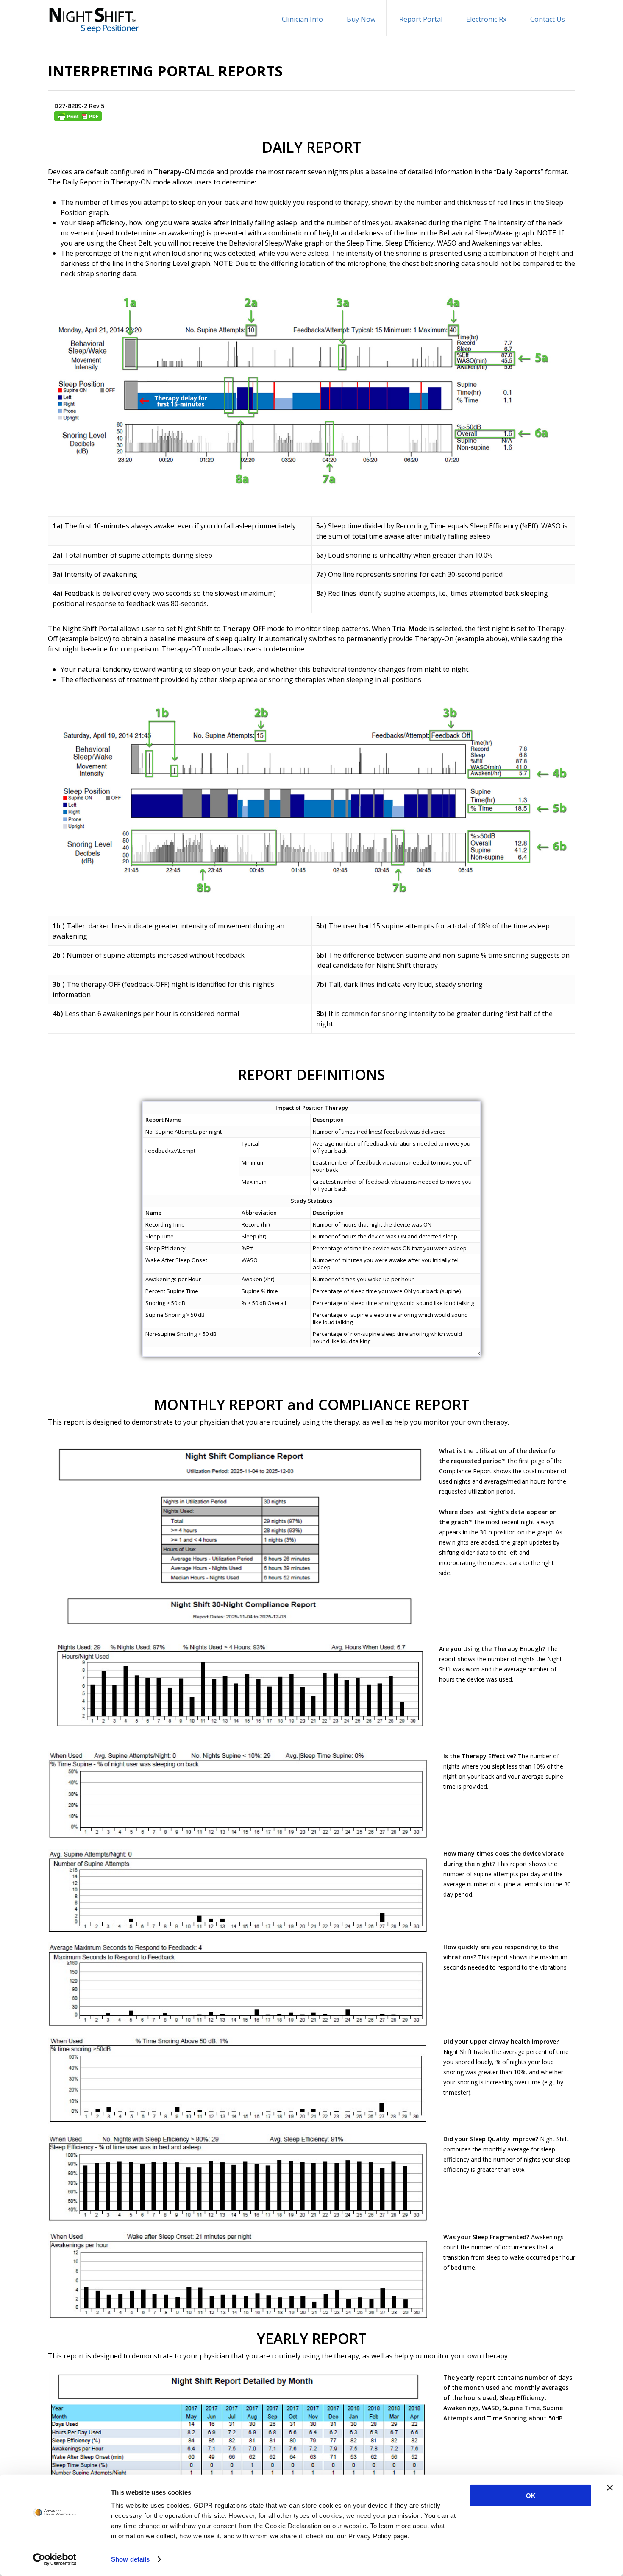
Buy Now (361, 19)
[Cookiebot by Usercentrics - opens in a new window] (55, 2559)
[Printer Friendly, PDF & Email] (318, 116)
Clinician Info (302, 19)
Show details (130, 2559)
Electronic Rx (486, 19)
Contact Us (548, 19)
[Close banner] (610, 2488)
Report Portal (421, 19)
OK (531, 2496)
